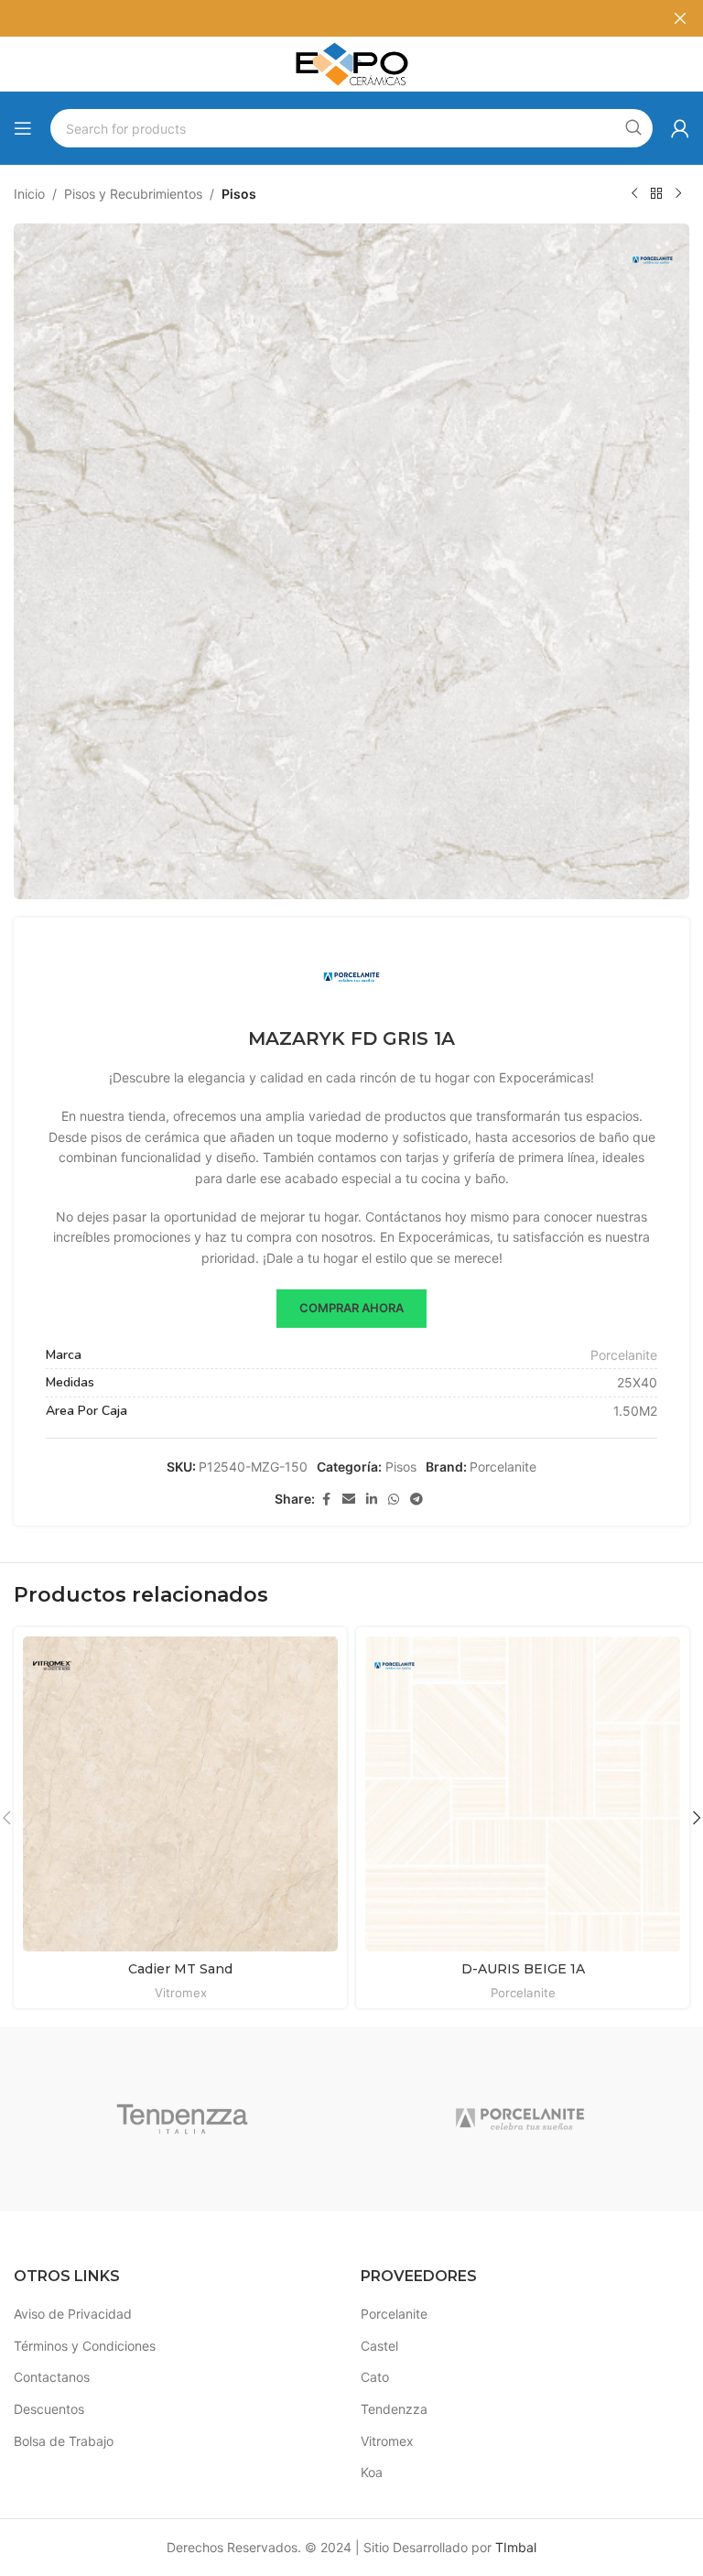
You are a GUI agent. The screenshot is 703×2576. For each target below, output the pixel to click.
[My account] (680, 128)
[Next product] (678, 194)
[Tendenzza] (183, 2119)
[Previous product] (634, 194)
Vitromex (181, 1993)
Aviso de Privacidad (73, 2314)
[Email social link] (349, 1500)
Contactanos (52, 2377)
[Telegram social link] (416, 1500)
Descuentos (49, 2409)
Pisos (239, 194)
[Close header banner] (680, 18)
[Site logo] (351, 63)
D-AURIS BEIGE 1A (523, 1969)
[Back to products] (656, 194)
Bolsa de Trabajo (64, 2441)
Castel (379, 2346)
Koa (372, 2472)
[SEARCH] (633, 128)
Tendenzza (394, 2409)
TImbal (516, 2547)
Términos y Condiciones (85, 2346)
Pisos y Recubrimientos (133, 194)
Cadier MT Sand (180, 1969)
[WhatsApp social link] (394, 1500)
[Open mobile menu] (23, 128)
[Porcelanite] (520, 2119)
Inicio (29, 194)
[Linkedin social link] (372, 1500)
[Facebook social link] (326, 1500)
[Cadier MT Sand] (180, 1794)
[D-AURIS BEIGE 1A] (523, 1794)
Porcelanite (624, 1355)
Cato (375, 2377)
